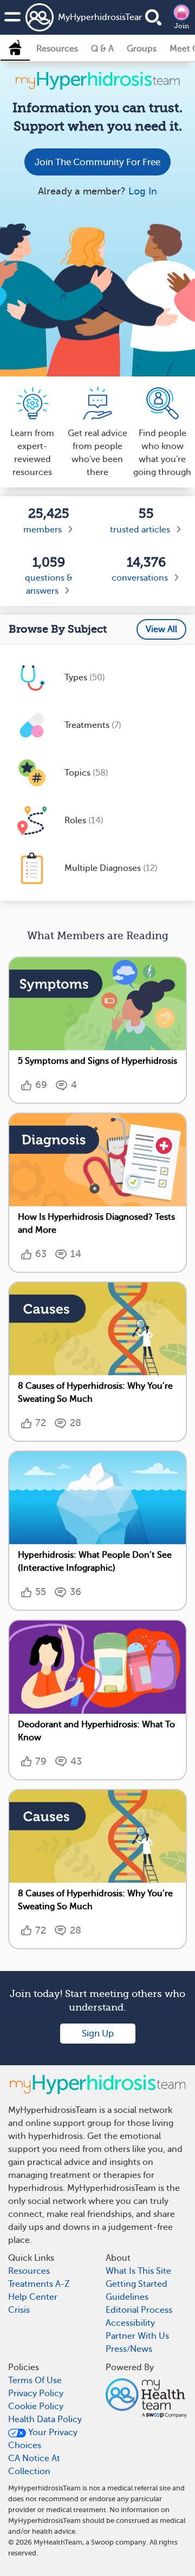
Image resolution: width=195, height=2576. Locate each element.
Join (182, 26)
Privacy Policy (36, 2393)
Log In (143, 191)
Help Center (33, 2297)
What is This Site (138, 2271)
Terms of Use (35, 2380)
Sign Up (98, 2034)
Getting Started (136, 2284)
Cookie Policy (36, 2406)
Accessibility (130, 2323)
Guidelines (127, 2297)
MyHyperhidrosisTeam (85, 17)
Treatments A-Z (39, 2284)
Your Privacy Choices (43, 2439)
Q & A (102, 49)
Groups (142, 49)
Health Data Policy (45, 2419)
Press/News (129, 2349)
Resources (57, 49)
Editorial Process (139, 2310)
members (43, 530)
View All (161, 629)
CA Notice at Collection (34, 2465)
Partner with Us (137, 2336)
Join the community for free (97, 162)
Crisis (19, 2310)
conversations (140, 578)
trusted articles (140, 530)
